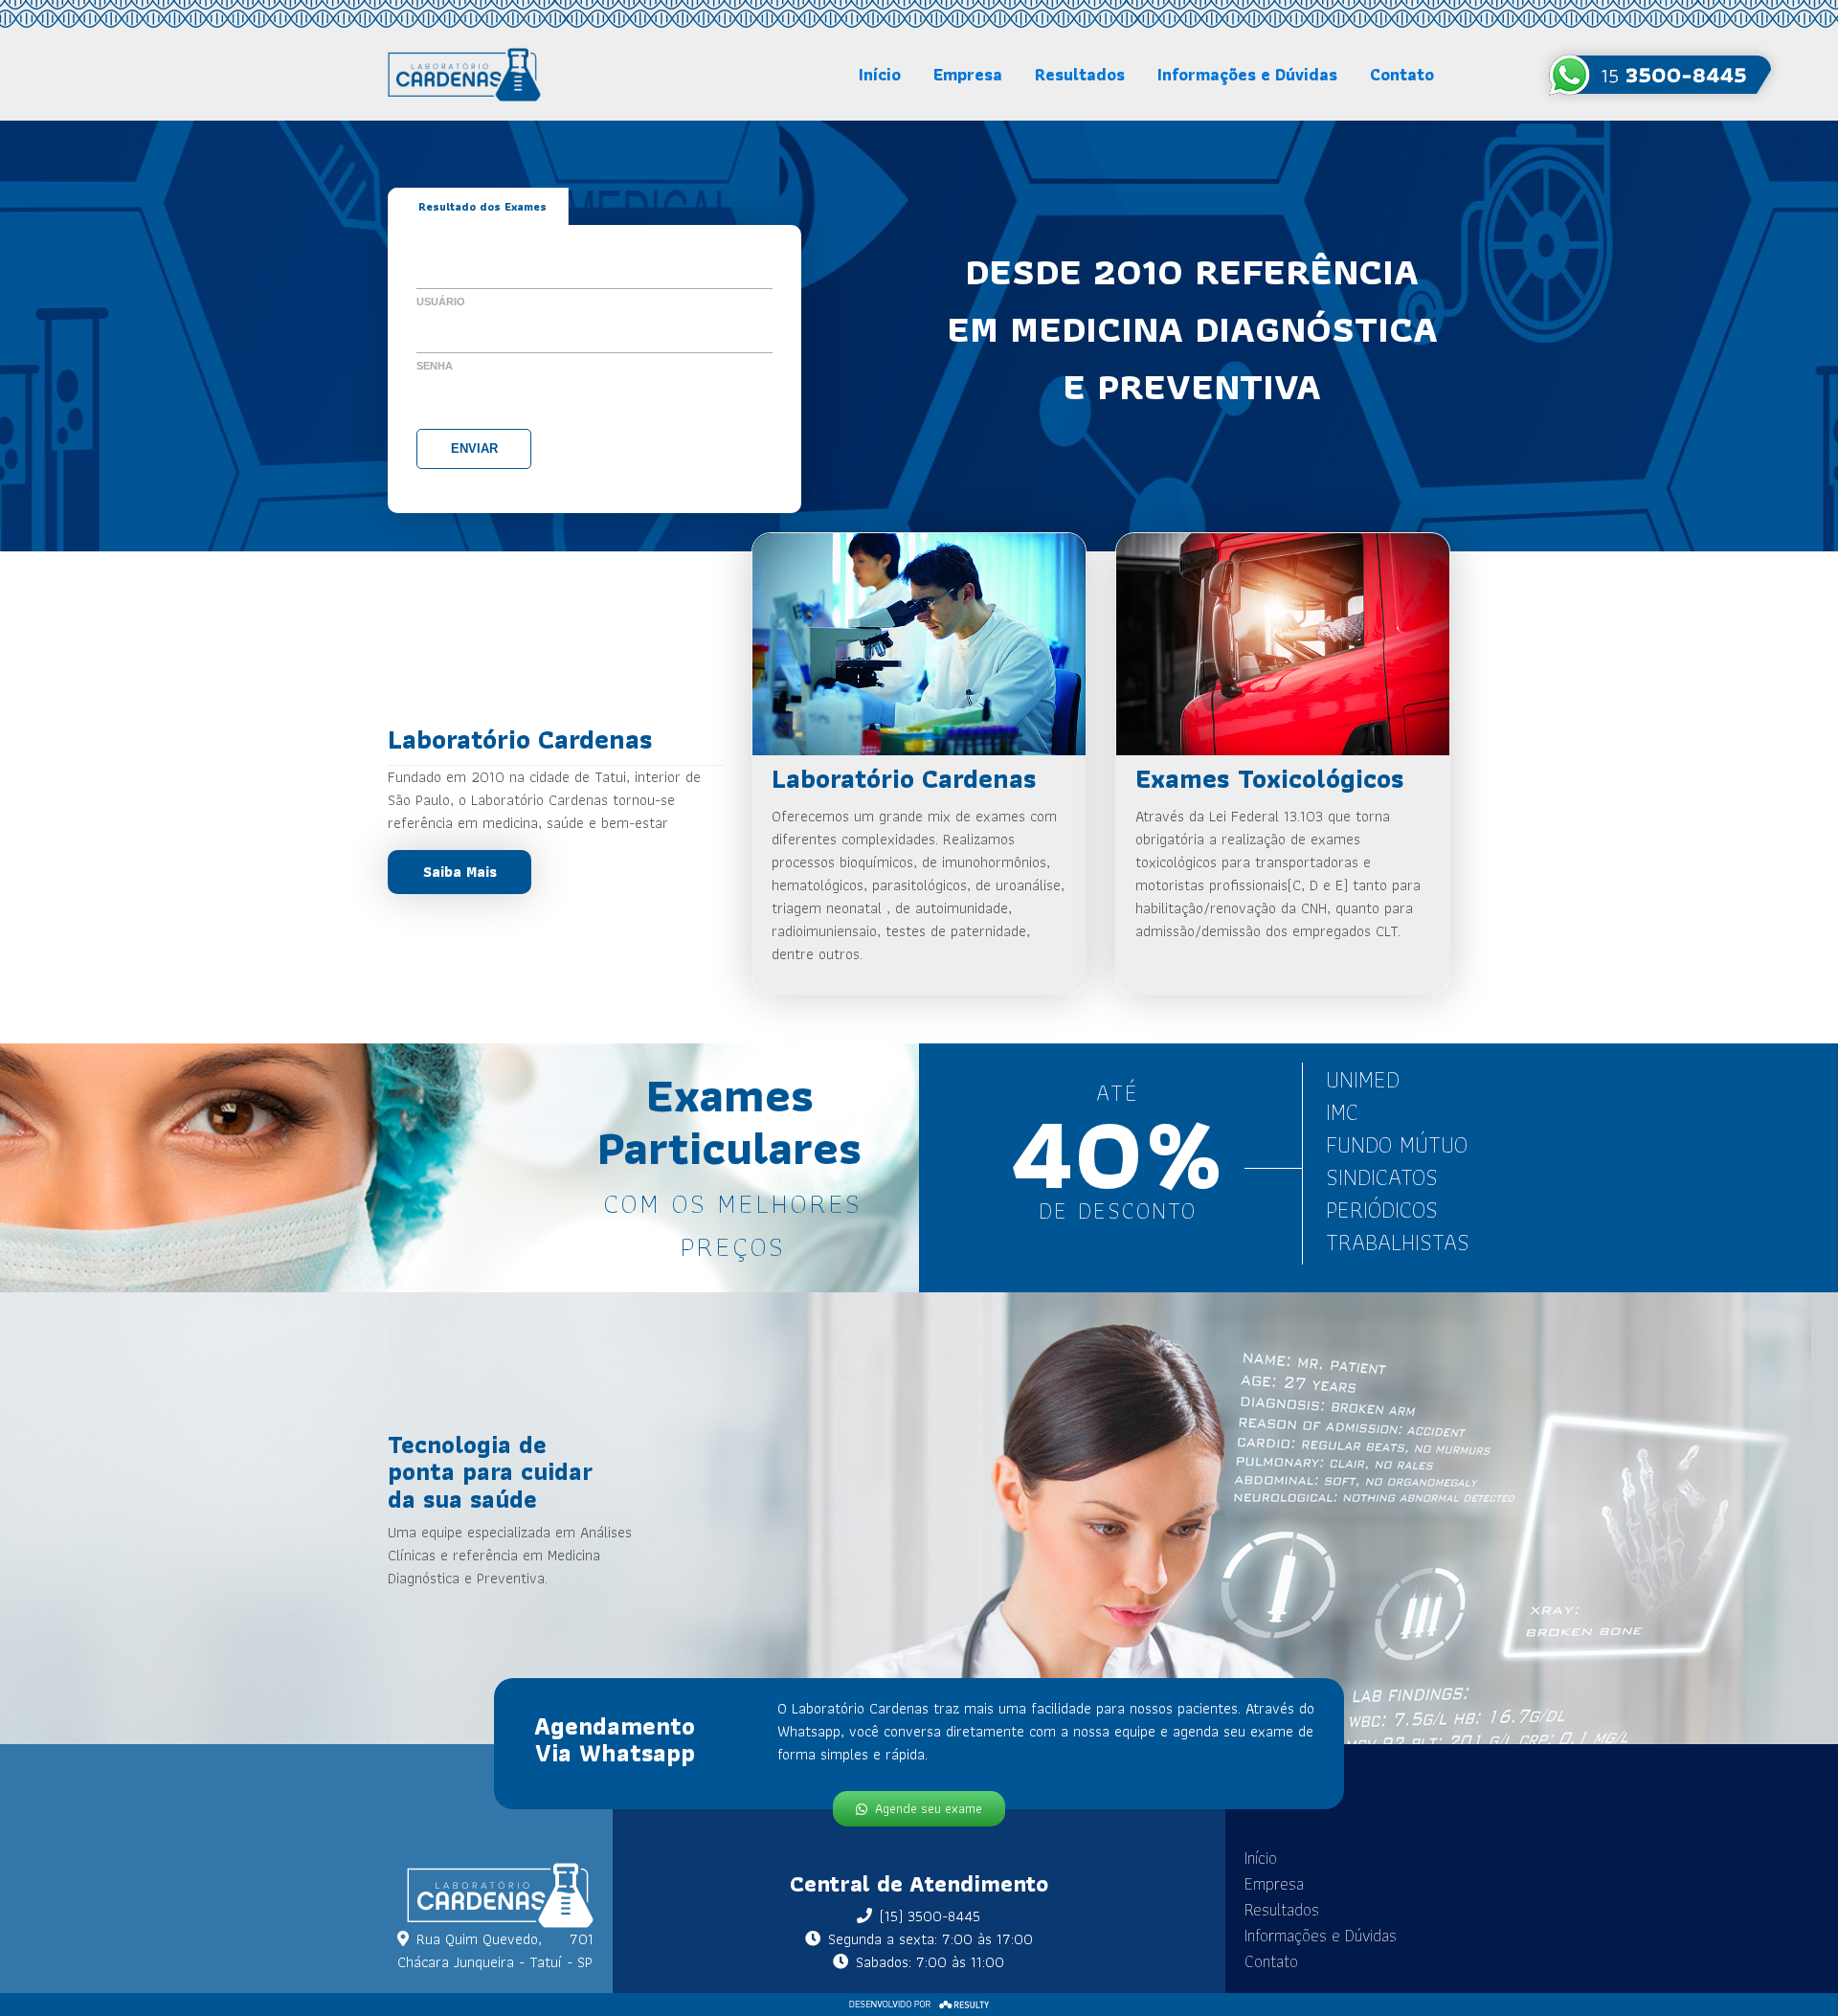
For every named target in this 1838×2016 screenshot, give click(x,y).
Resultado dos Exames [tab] (482, 206)
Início (880, 74)
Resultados (1080, 74)
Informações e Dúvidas (1247, 74)
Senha (435, 366)
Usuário (441, 302)
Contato (1402, 74)
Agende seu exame (929, 1808)
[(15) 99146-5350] (1660, 75)
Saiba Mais (460, 872)
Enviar (474, 448)
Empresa (968, 74)
